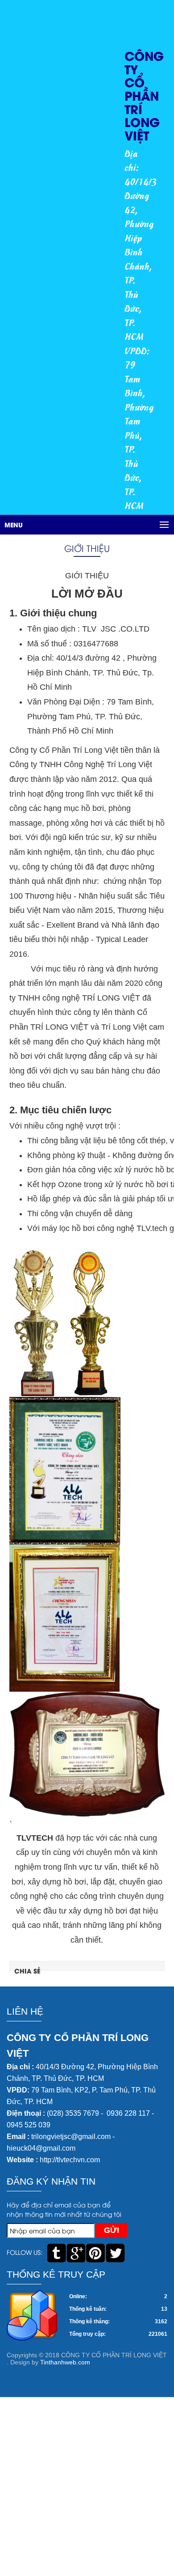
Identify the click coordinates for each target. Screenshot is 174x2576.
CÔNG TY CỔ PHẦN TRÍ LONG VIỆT (144, 95)
